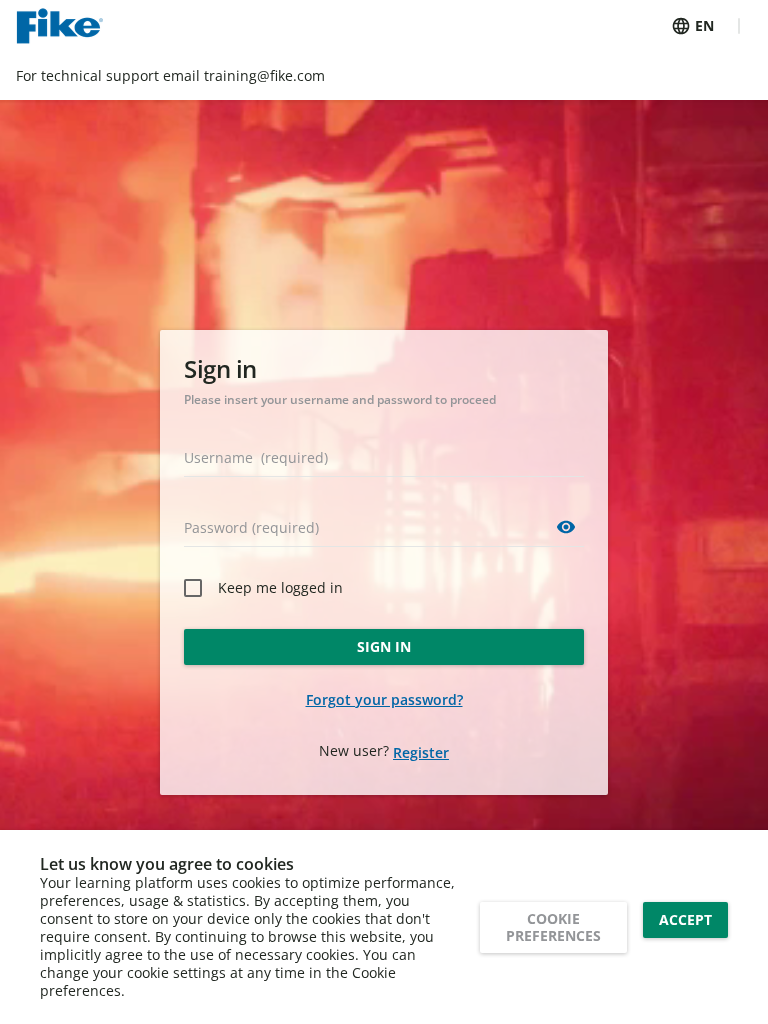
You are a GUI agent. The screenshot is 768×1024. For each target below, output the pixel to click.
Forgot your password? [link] (384, 699)
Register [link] (421, 752)
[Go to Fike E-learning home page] (59, 26)
